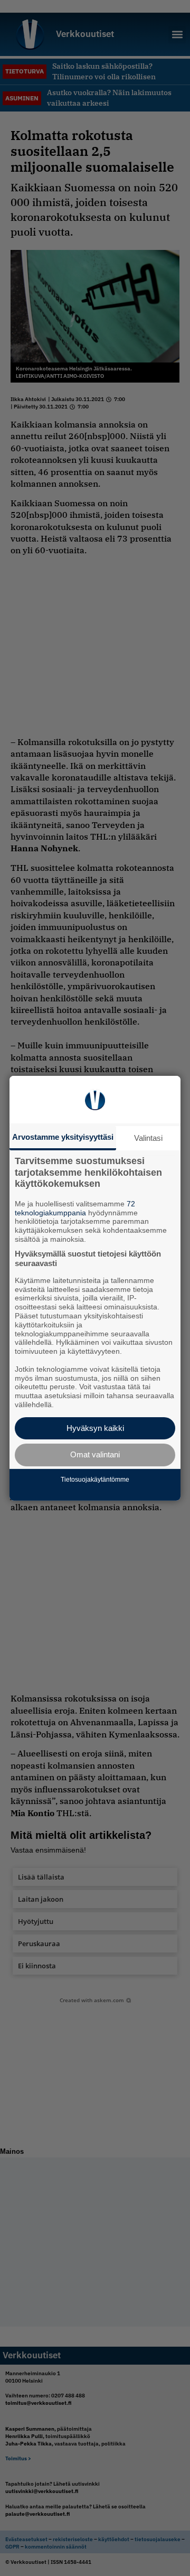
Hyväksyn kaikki (95, 1428)
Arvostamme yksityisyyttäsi (63, 1136)
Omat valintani (95, 1454)
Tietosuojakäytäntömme (95, 1480)
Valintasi (148, 1137)
